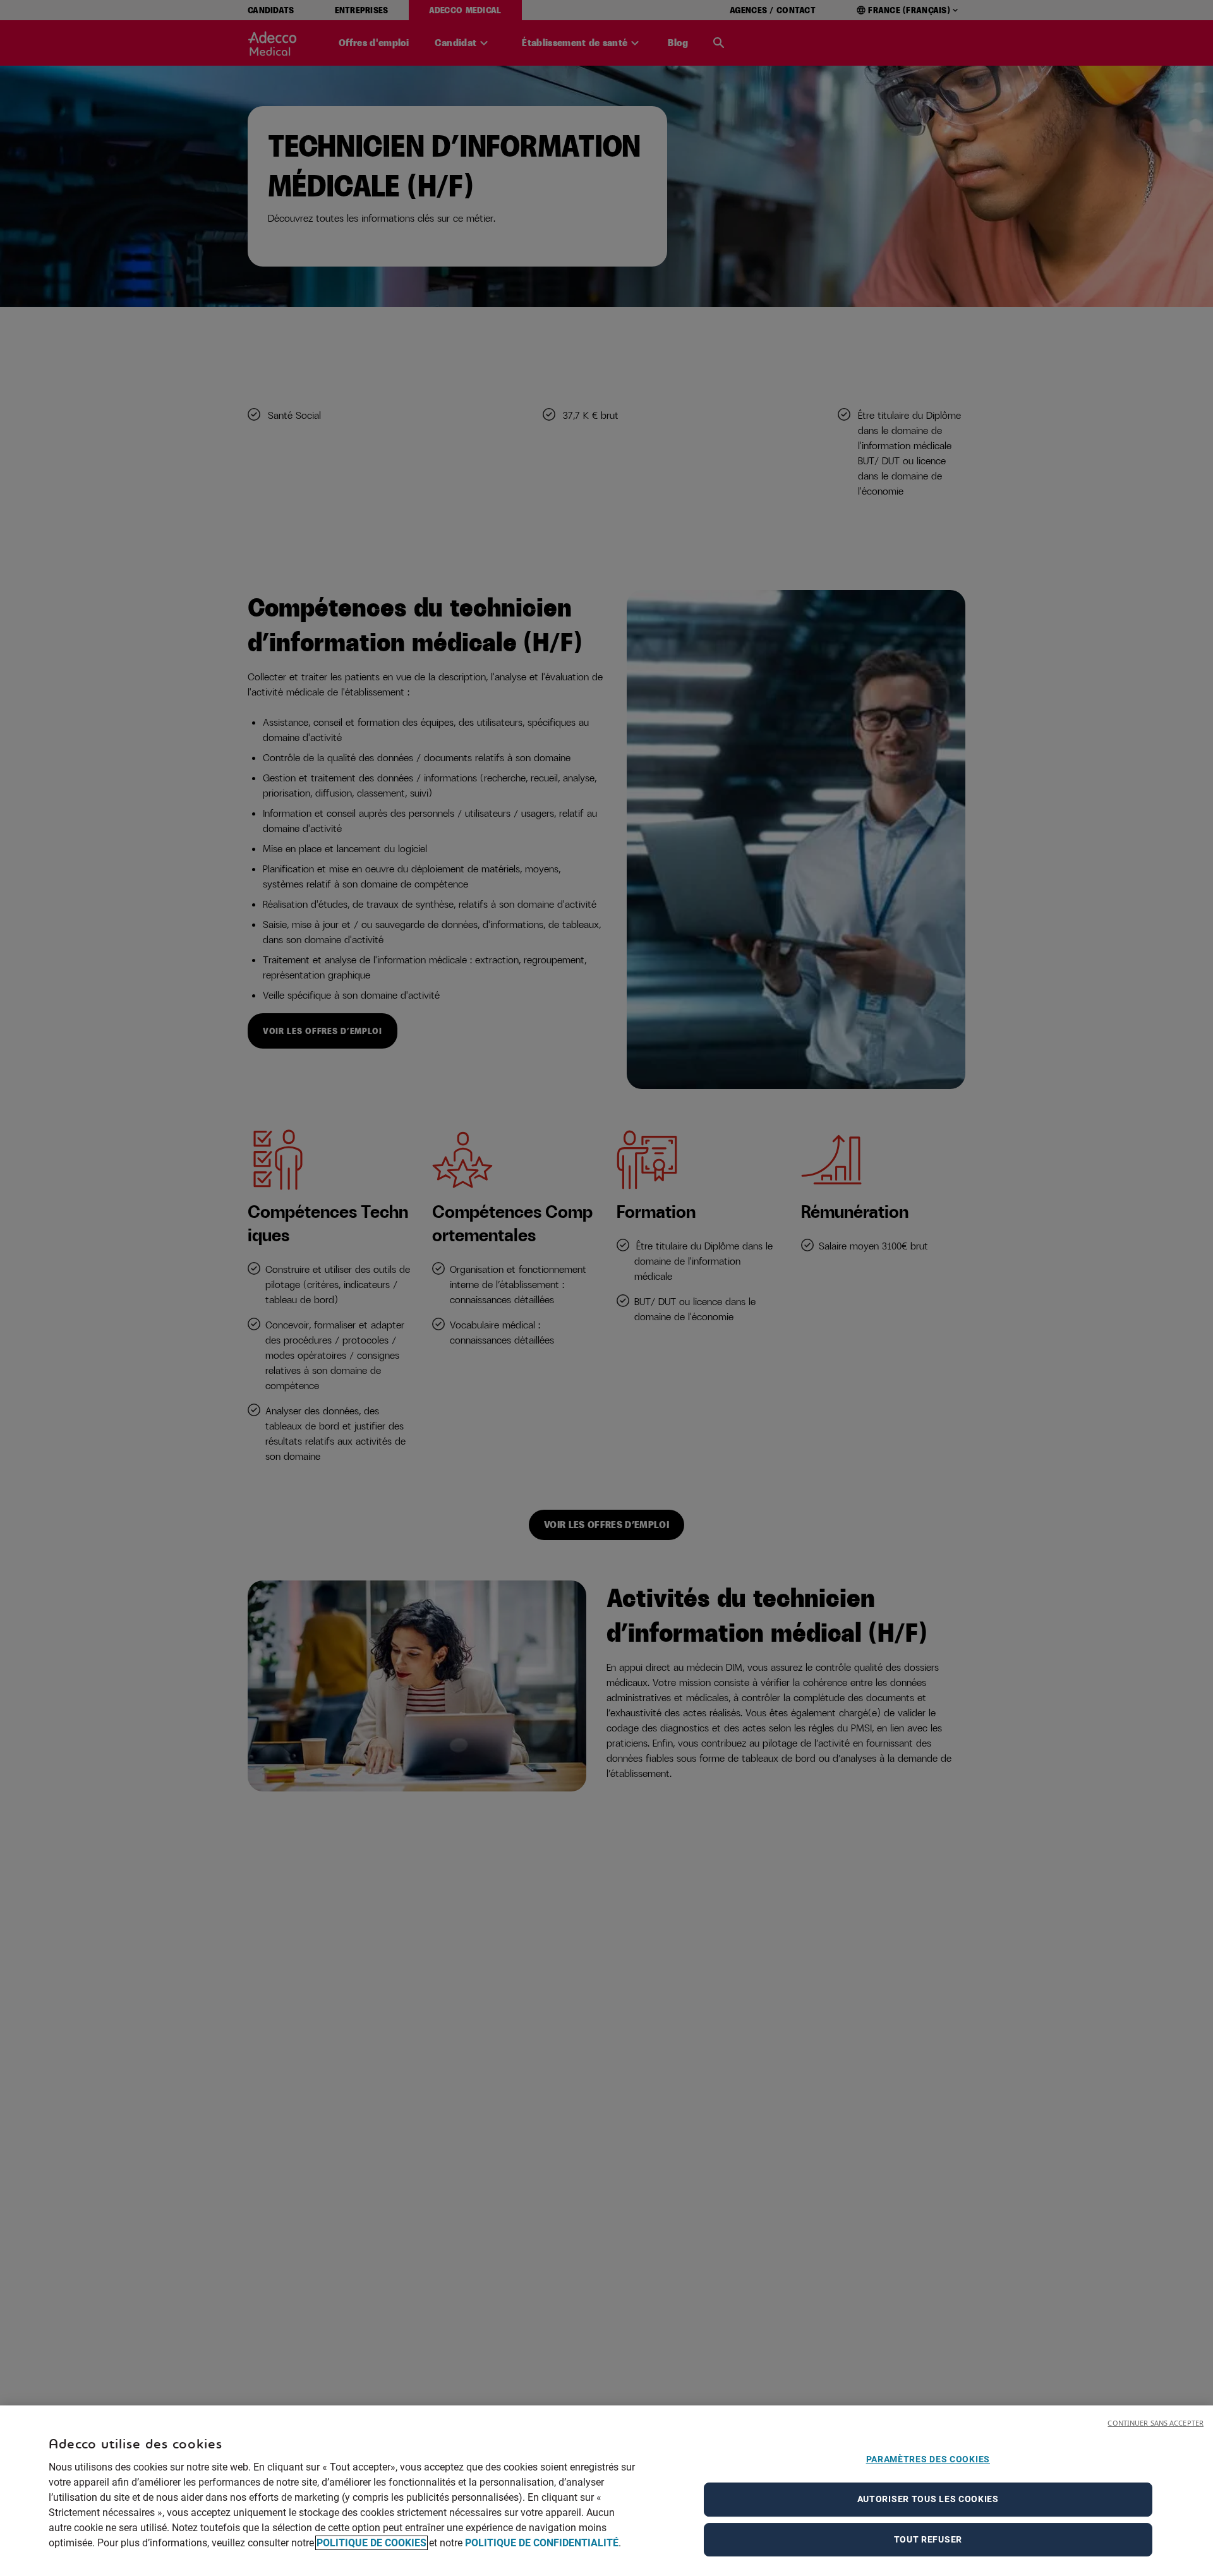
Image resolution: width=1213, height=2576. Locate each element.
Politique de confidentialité (542, 2543)
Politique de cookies (371, 2543)
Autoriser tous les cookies (928, 2499)
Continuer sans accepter (1156, 2423)
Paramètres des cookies (928, 2459)
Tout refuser (928, 2539)
